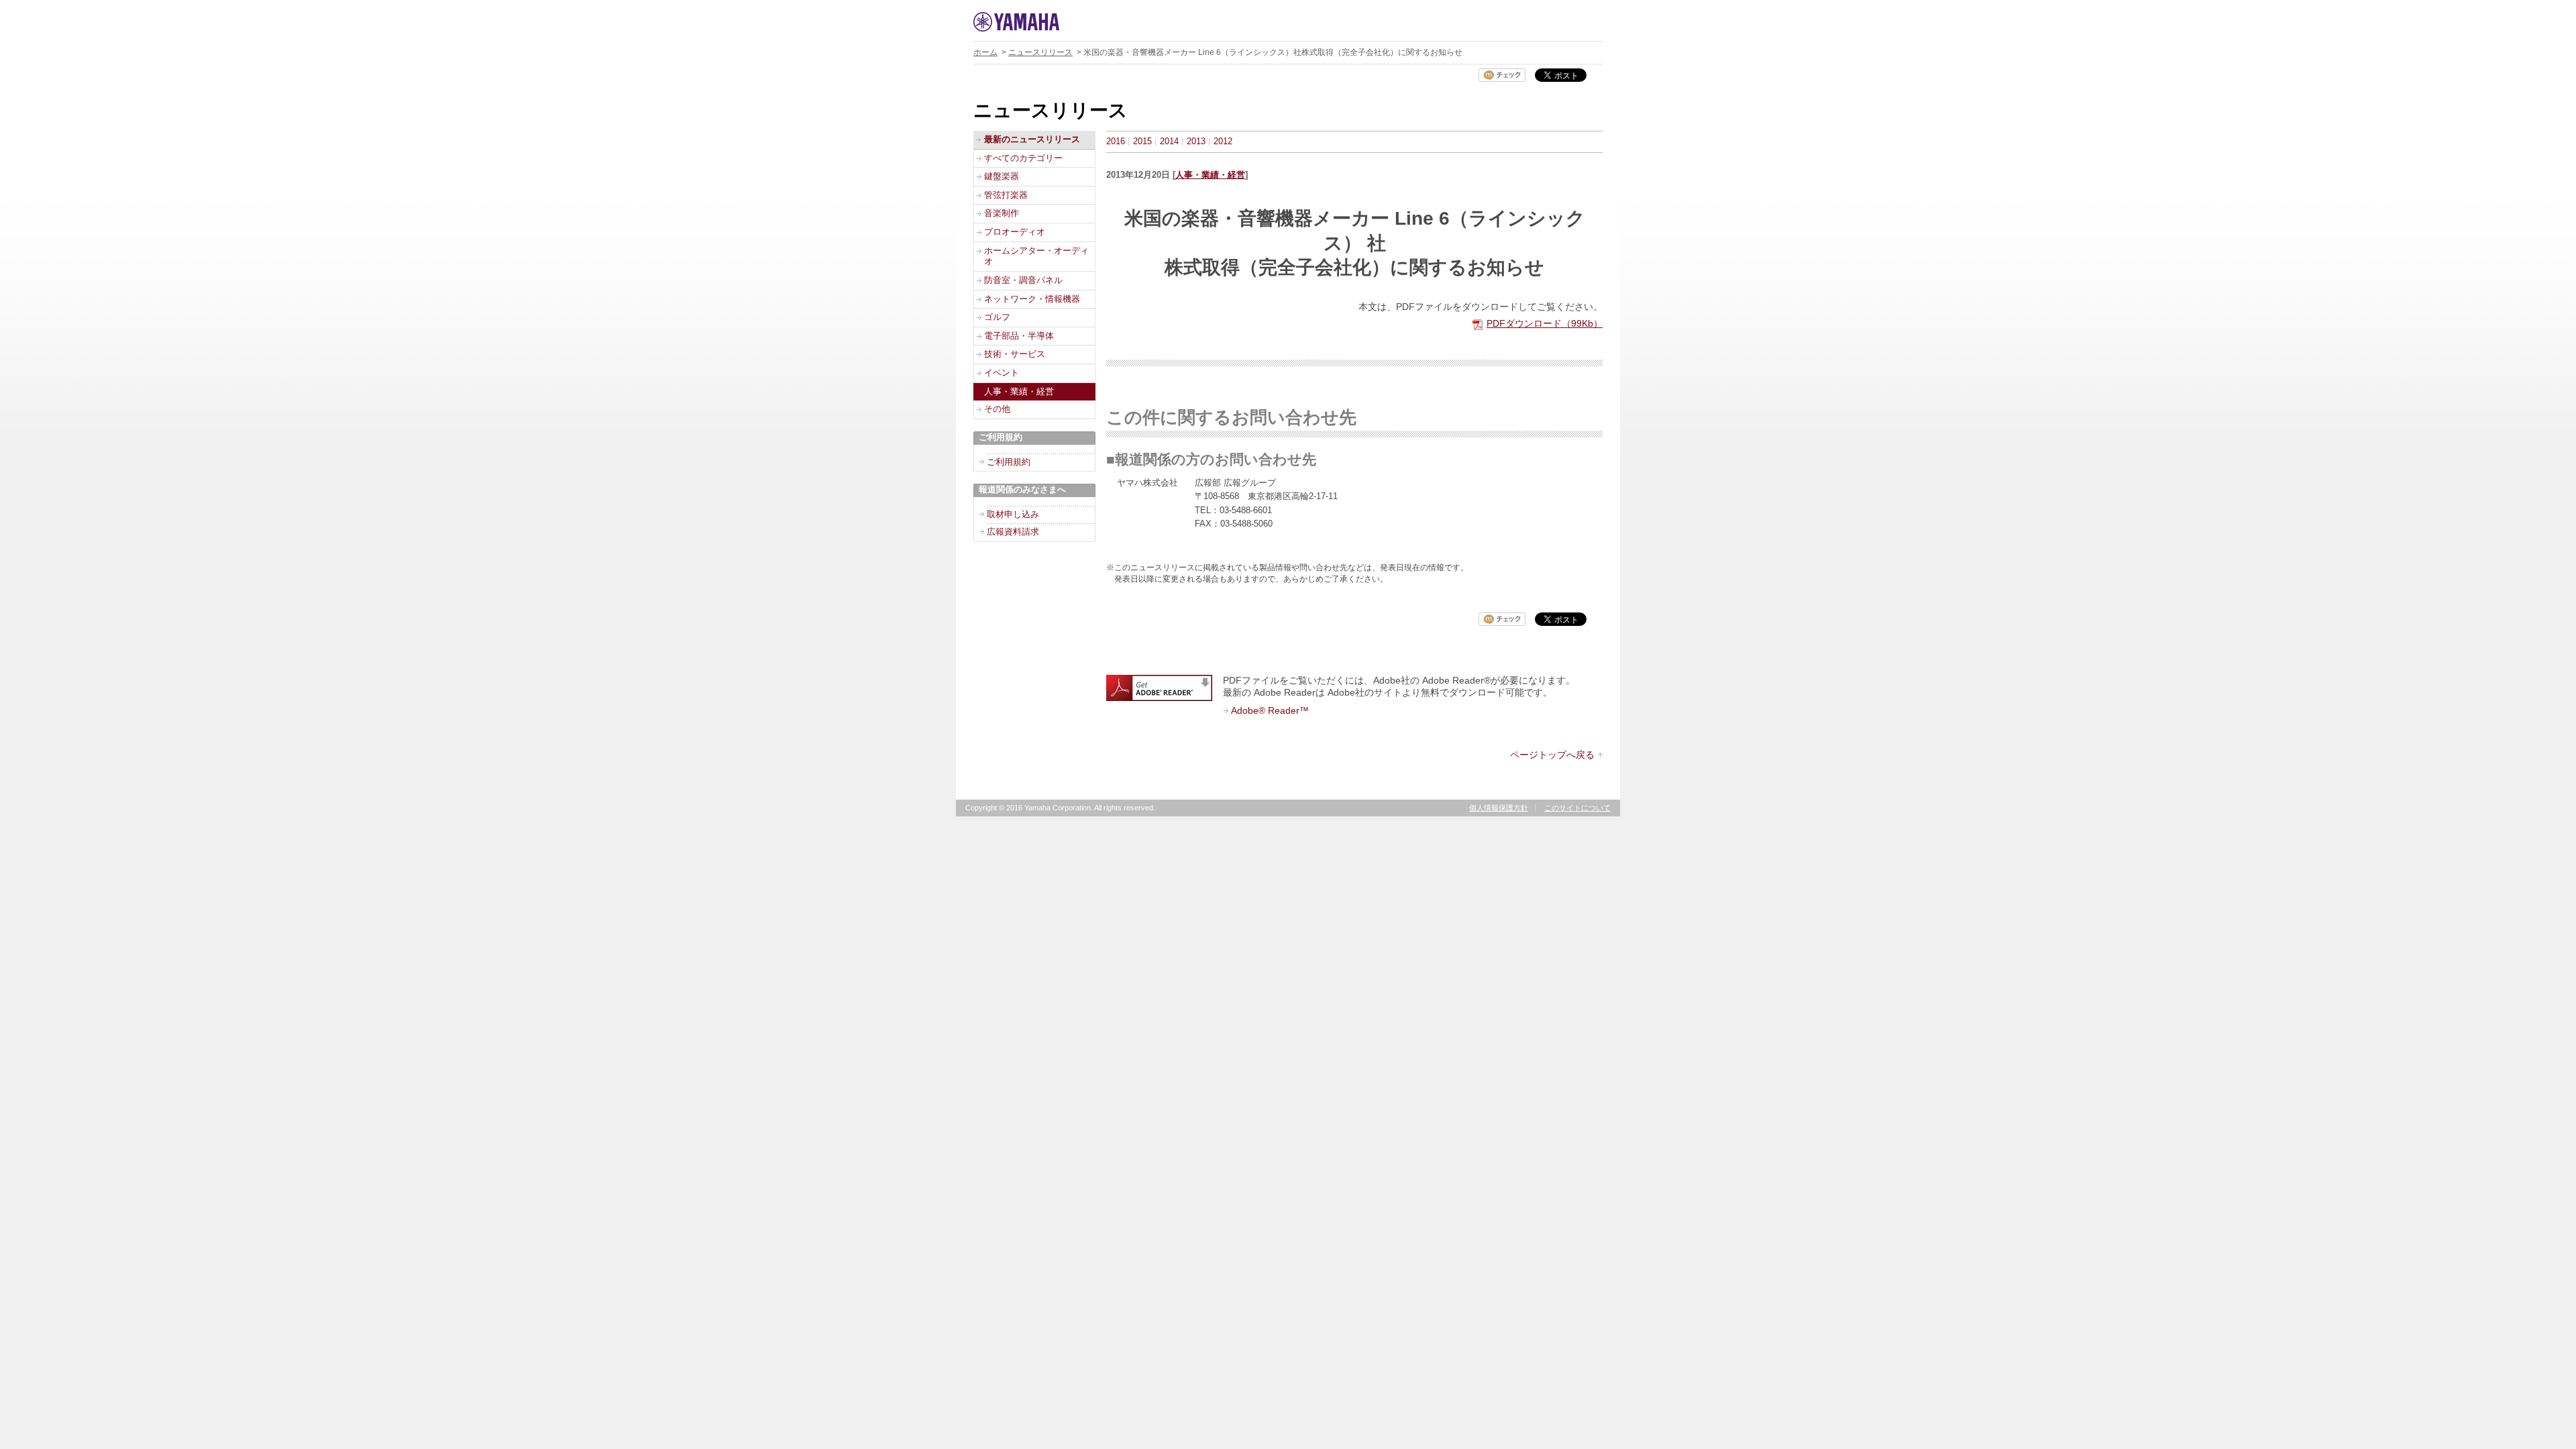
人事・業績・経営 (1210, 175)
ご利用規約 (1009, 462)
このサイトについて (1577, 808)
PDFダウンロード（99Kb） (1545, 323)
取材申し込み (1013, 514)
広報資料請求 (1013, 532)
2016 (1116, 141)
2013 (1196, 141)
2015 (1142, 141)
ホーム (985, 52)
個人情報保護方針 (1499, 808)
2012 (1223, 141)
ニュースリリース (1040, 52)
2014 (1169, 141)
